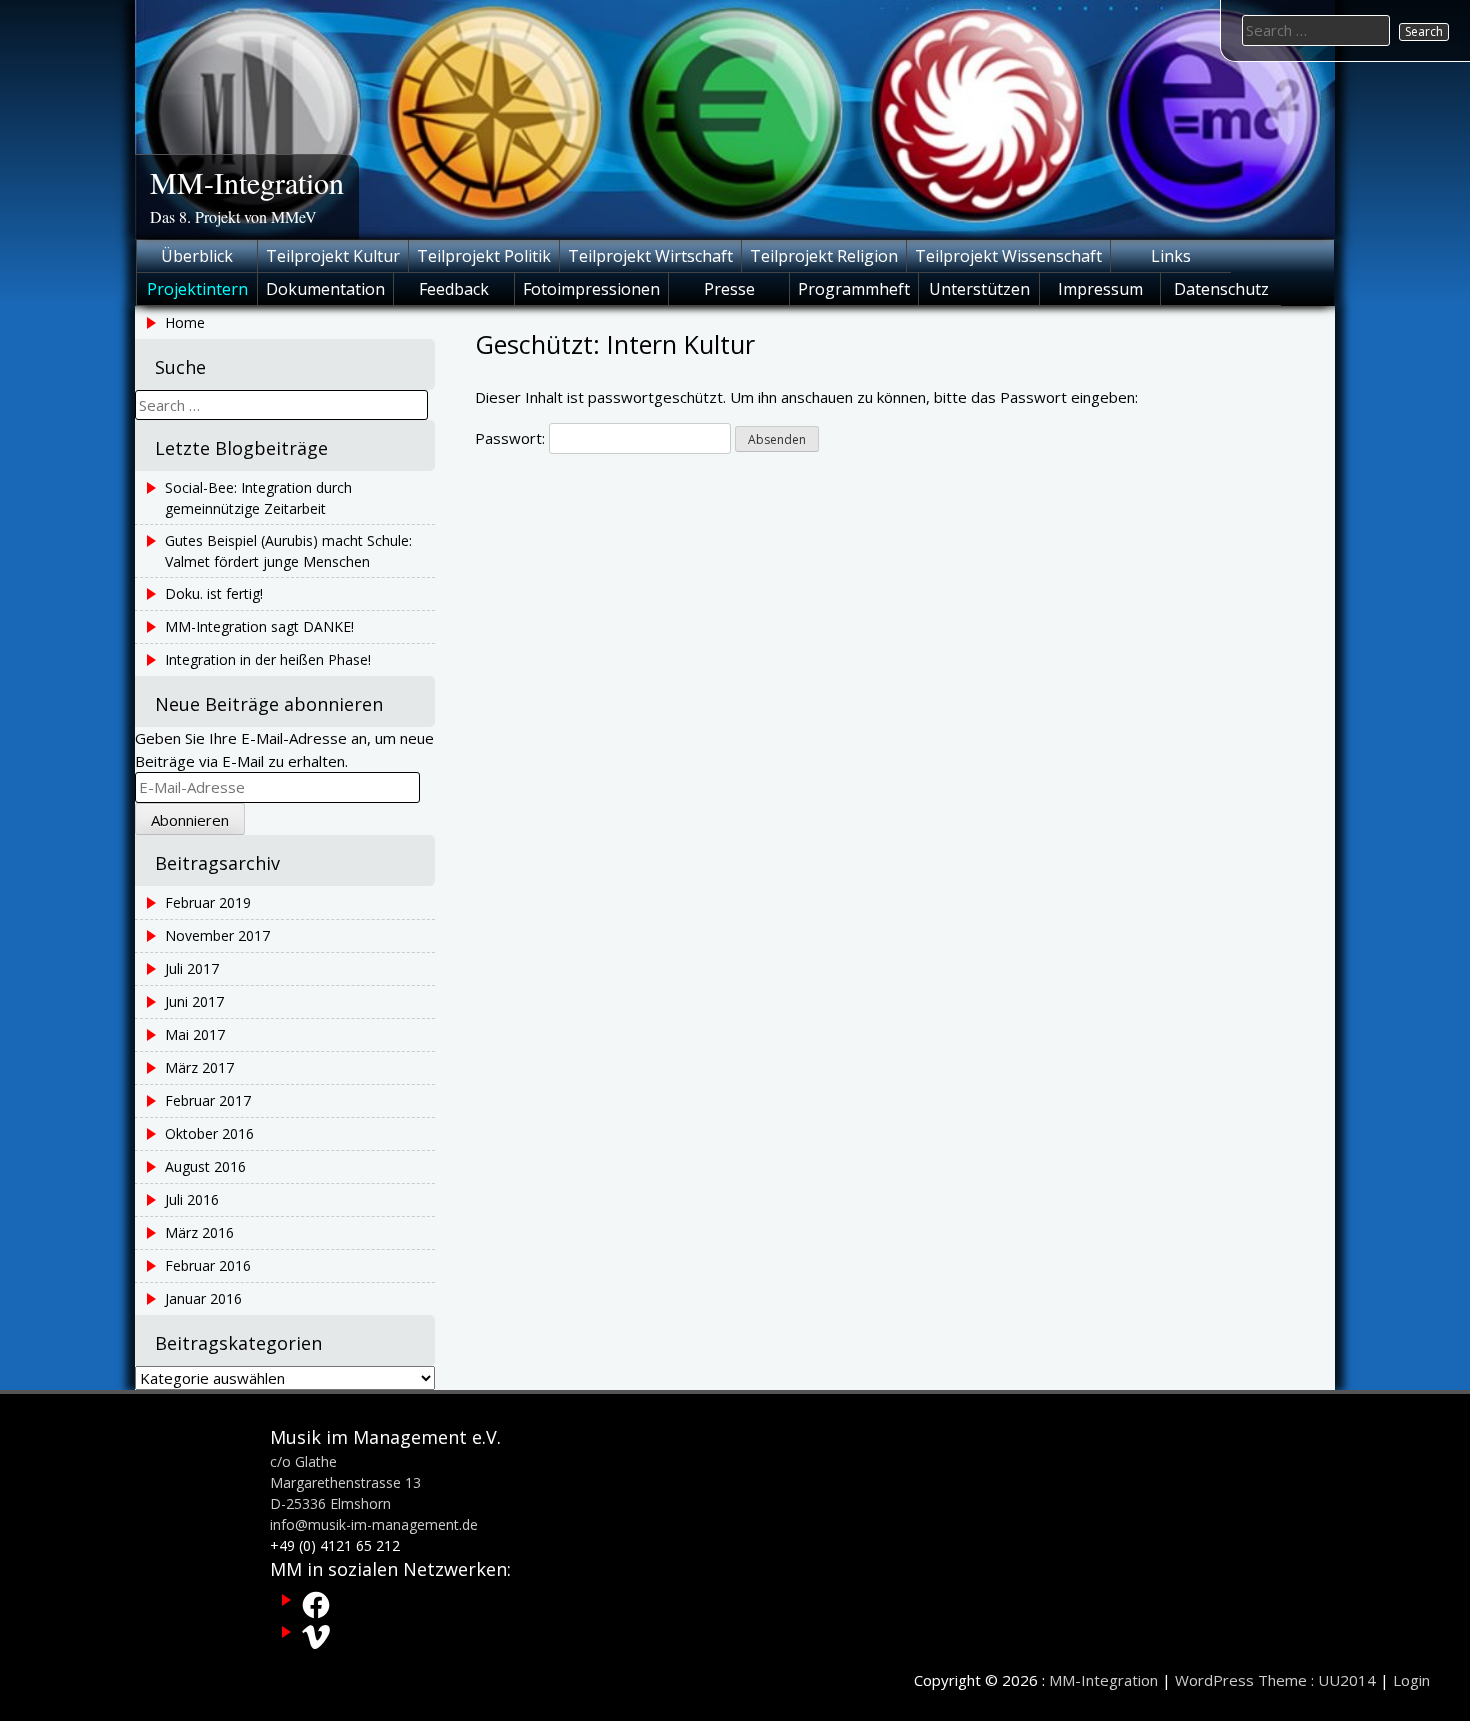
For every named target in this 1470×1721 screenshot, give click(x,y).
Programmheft (854, 289)
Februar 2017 (208, 1100)
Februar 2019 (208, 902)
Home (185, 322)
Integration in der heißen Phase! (268, 659)
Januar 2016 (203, 1298)
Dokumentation (325, 289)
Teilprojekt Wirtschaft (650, 256)
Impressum (1100, 289)
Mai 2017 (195, 1034)
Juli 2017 (192, 968)
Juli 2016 (192, 1199)
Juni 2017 (194, 1001)
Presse (729, 289)
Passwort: (512, 438)
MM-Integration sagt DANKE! (259, 626)
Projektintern (197, 289)
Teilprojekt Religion (824, 256)
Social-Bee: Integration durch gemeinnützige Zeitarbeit (258, 498)
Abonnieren (190, 820)
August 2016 (205, 1166)
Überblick (197, 256)
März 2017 (199, 1067)
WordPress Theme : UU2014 (1275, 1680)
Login (1411, 1680)
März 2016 (199, 1232)
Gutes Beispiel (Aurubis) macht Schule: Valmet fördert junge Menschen (288, 551)
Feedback (454, 289)
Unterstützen (979, 289)
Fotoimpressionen (591, 289)
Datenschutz (1221, 289)
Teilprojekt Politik (484, 256)
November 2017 (217, 935)
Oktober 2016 (209, 1133)
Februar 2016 (208, 1265)
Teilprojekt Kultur (333, 256)
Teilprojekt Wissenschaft (1008, 256)
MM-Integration (247, 182)
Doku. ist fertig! (214, 593)
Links (1171, 256)
